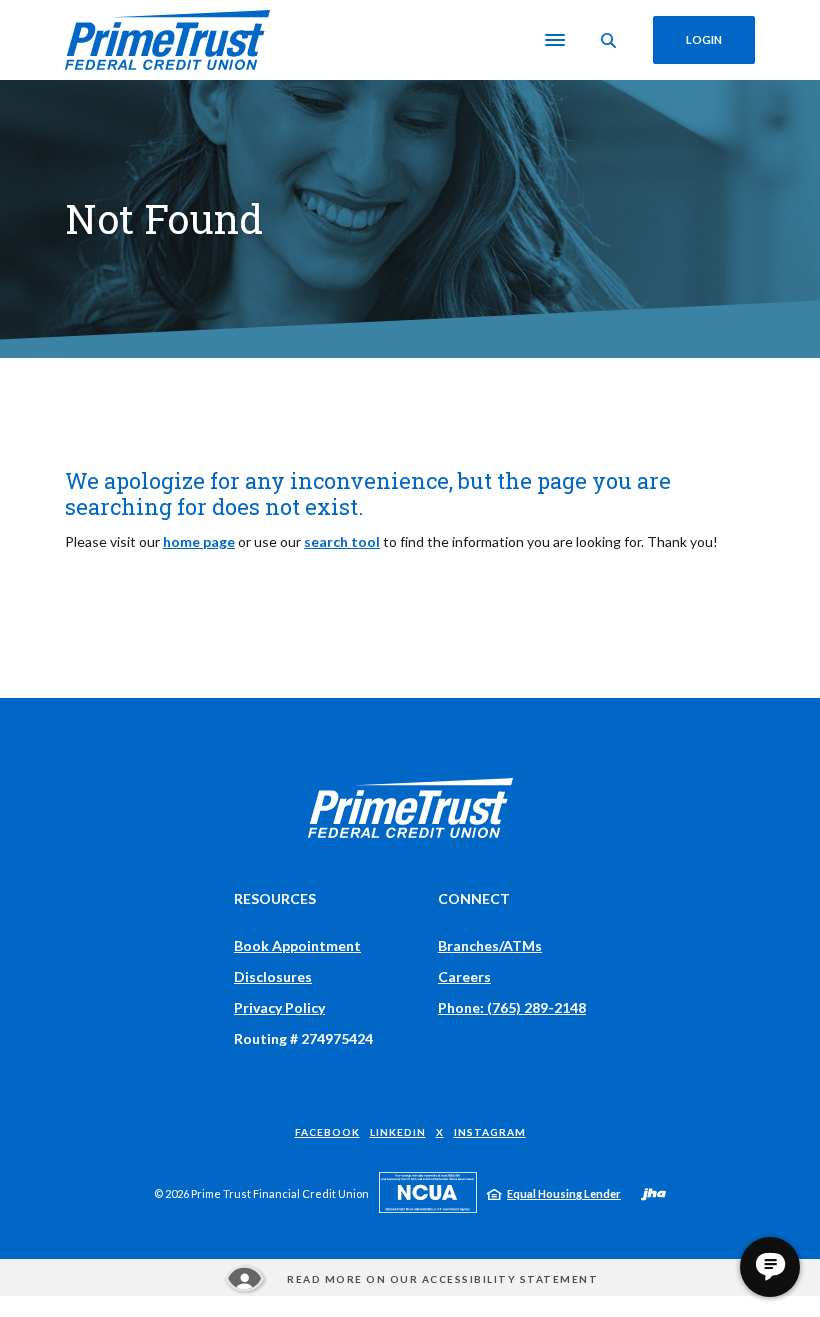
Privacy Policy (279, 1007)
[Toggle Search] (609, 40)
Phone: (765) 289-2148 (512, 1007)
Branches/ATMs (490, 945)
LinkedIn (398, 1131)
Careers (464, 976)
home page (199, 541)
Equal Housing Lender (564, 1193)
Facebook (327, 1131)
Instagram (490, 1131)
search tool (342, 541)
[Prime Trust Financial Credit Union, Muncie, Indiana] (167, 40)
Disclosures (273, 976)
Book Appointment (297, 945)
